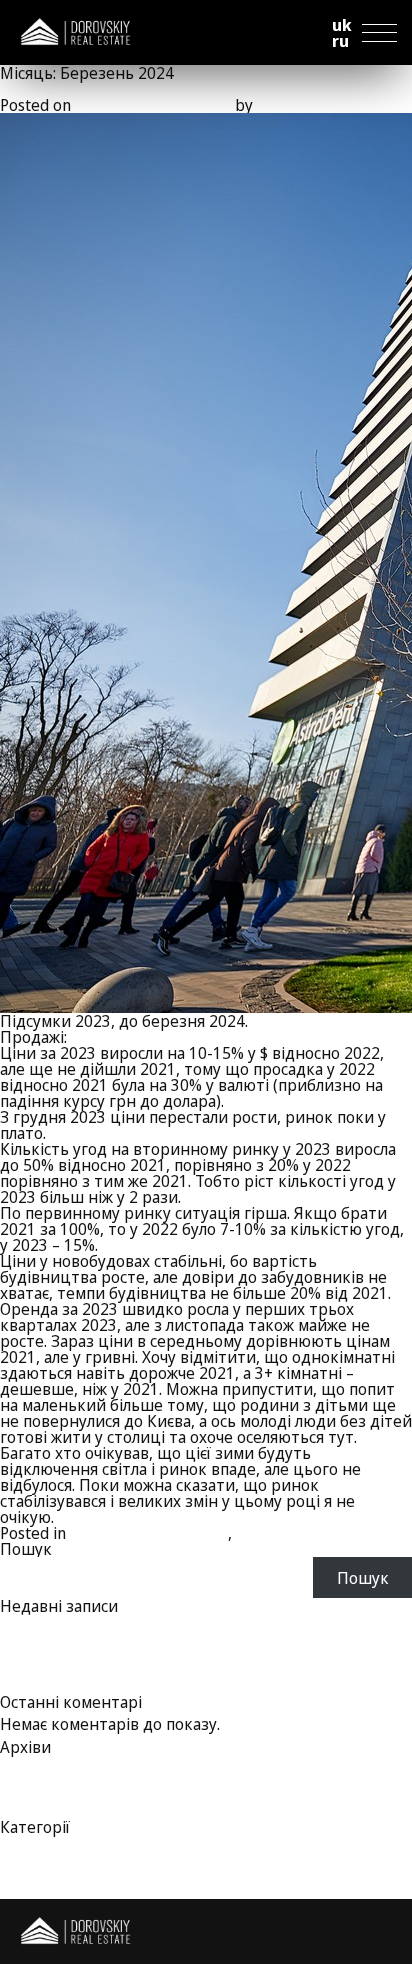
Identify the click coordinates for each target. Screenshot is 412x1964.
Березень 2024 (57, 1763)
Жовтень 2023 (54, 1811)
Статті (260, 1533)
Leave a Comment (348, 1533)
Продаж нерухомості (149, 1533)
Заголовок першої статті (93, 1686)
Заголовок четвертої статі (99, 1654)
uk (342, 25)
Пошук (26, 1549)
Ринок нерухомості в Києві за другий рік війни (177, 89)
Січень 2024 (44, 1795)
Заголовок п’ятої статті (86, 1638)
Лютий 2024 (46, 1779)
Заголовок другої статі (85, 1670)
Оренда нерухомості (78, 1859)
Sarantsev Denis (314, 105)
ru (340, 41)
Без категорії (50, 1843)
